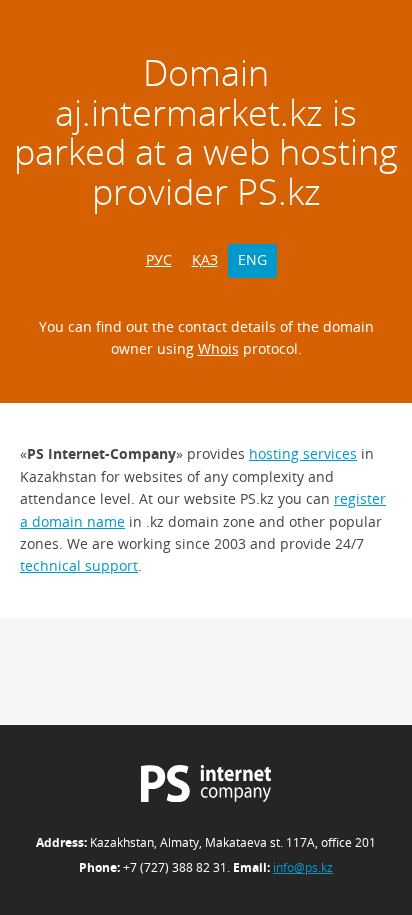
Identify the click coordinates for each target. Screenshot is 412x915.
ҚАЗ (205, 259)
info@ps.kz (303, 867)
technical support (79, 565)
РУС (159, 259)
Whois (218, 348)
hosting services (303, 453)
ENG (252, 259)
